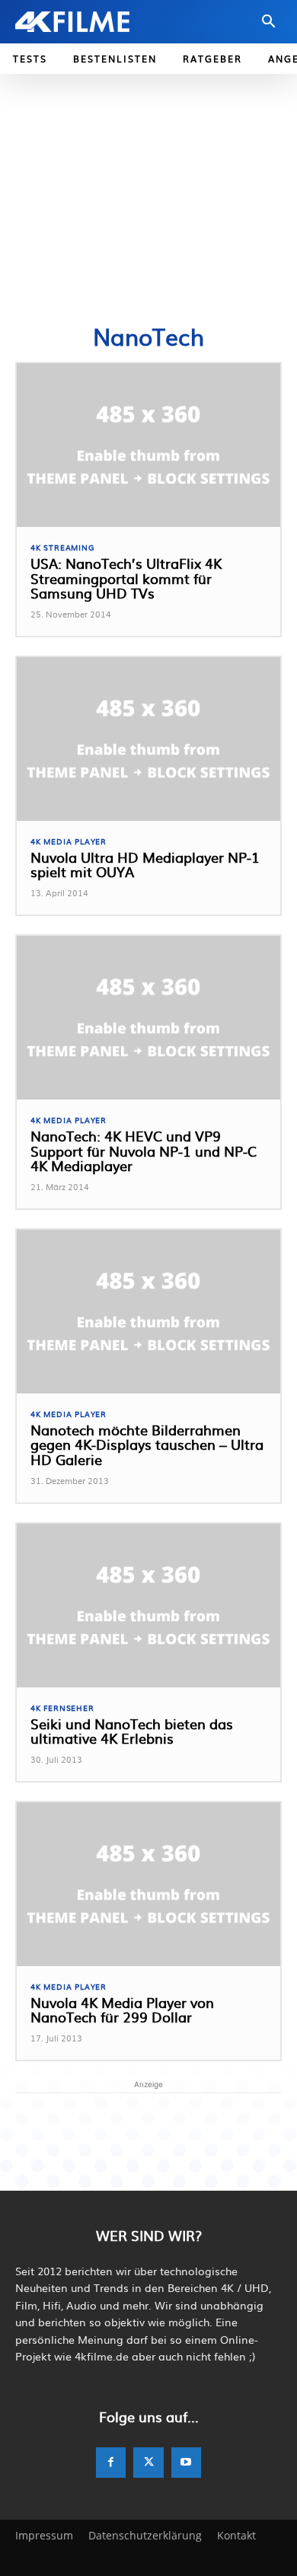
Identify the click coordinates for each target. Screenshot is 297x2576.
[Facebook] (111, 2463)
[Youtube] (186, 2463)
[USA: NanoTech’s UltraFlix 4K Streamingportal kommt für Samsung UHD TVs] (148, 445)
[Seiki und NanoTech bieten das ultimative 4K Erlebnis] (148, 1606)
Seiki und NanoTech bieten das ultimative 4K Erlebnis (132, 1731)
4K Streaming (62, 547)
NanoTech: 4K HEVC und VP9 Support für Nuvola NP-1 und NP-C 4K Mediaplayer (144, 1151)
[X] (148, 2463)
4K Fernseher (62, 1708)
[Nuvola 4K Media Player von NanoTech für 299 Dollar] (148, 1884)
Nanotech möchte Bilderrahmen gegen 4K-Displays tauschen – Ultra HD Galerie (147, 1445)
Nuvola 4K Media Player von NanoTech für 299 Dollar (122, 2010)
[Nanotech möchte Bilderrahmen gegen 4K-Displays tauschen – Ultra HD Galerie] (148, 1312)
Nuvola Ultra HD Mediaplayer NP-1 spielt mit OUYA (145, 865)
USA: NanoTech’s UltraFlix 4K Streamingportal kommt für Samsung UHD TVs (126, 578)
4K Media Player (69, 841)
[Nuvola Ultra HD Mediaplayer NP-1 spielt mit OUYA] (148, 739)
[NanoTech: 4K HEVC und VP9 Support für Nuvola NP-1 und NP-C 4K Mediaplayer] (148, 1018)
